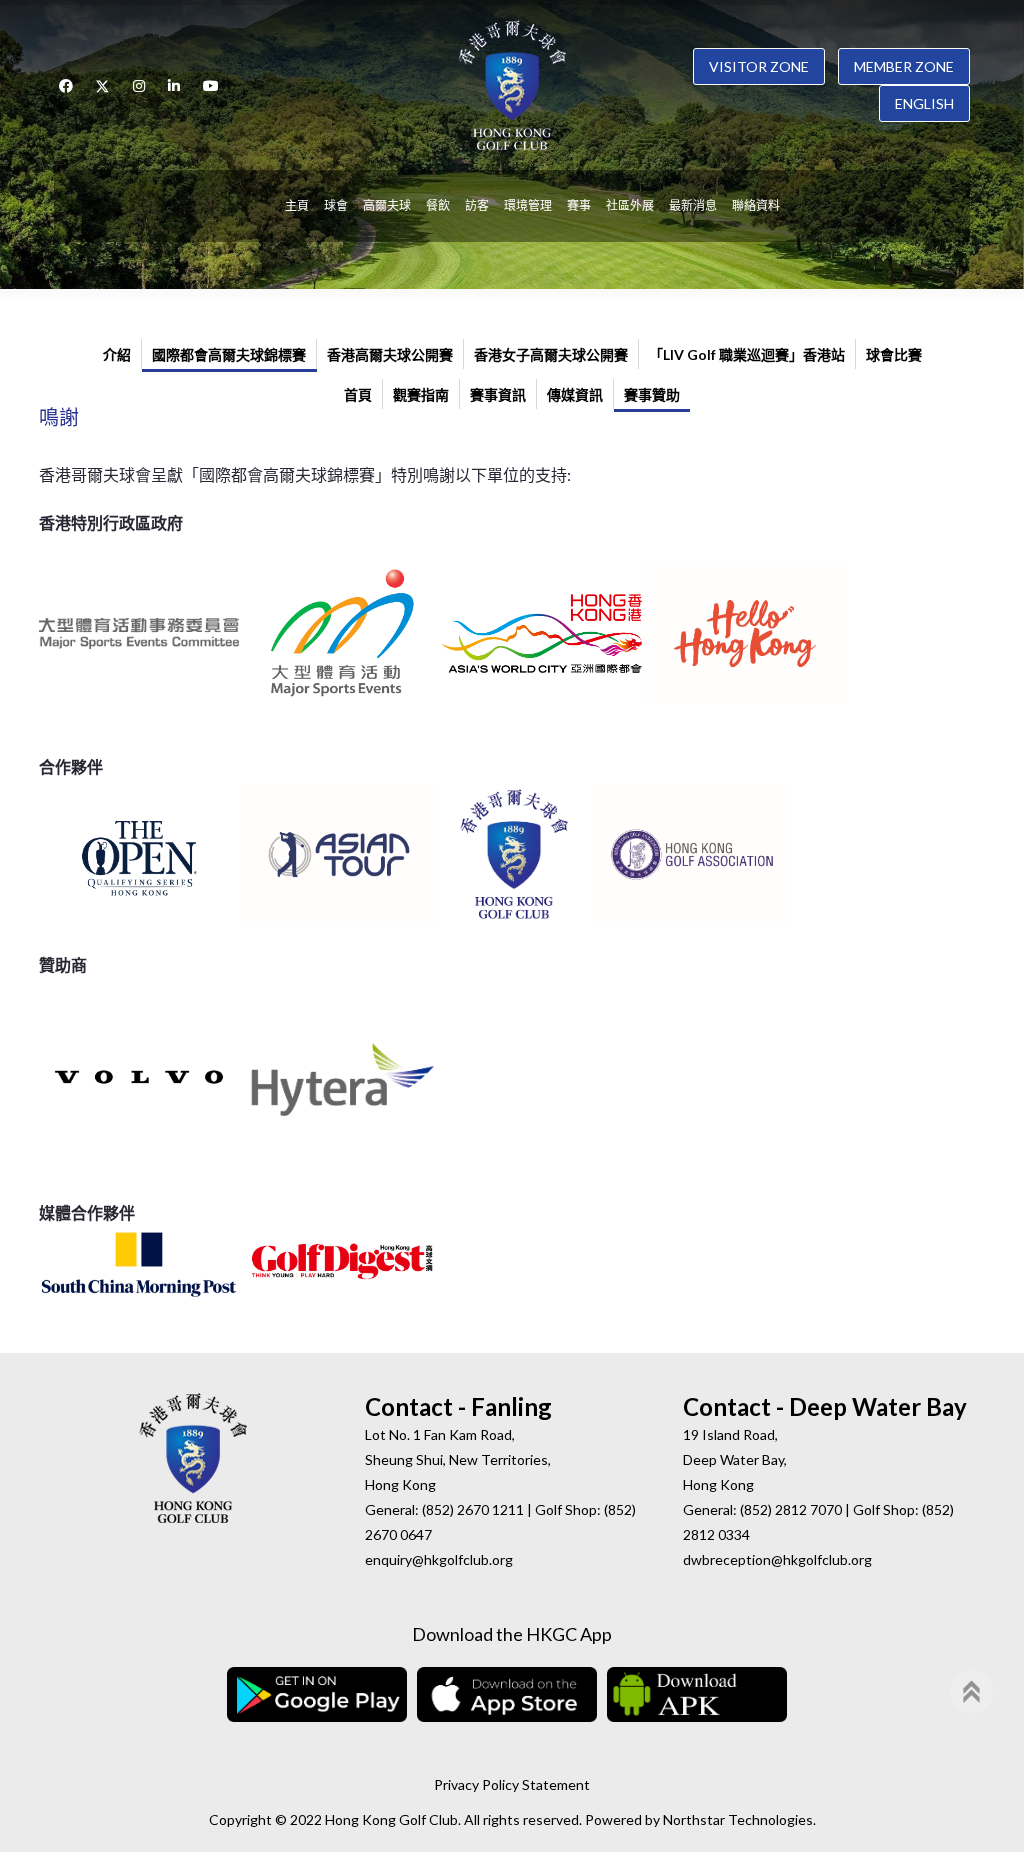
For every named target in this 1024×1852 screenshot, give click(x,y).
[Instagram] (139, 85)
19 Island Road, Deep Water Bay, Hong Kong (735, 1459)
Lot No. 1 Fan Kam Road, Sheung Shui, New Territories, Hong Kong (458, 1459)
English (924, 103)
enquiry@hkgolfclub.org (439, 1559)
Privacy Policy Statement (512, 1784)
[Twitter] (103, 85)
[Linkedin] (174, 85)
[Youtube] (211, 85)
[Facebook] (66, 85)
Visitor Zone (759, 66)
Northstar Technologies (738, 1819)
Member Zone (904, 66)
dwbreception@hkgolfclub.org (777, 1559)
